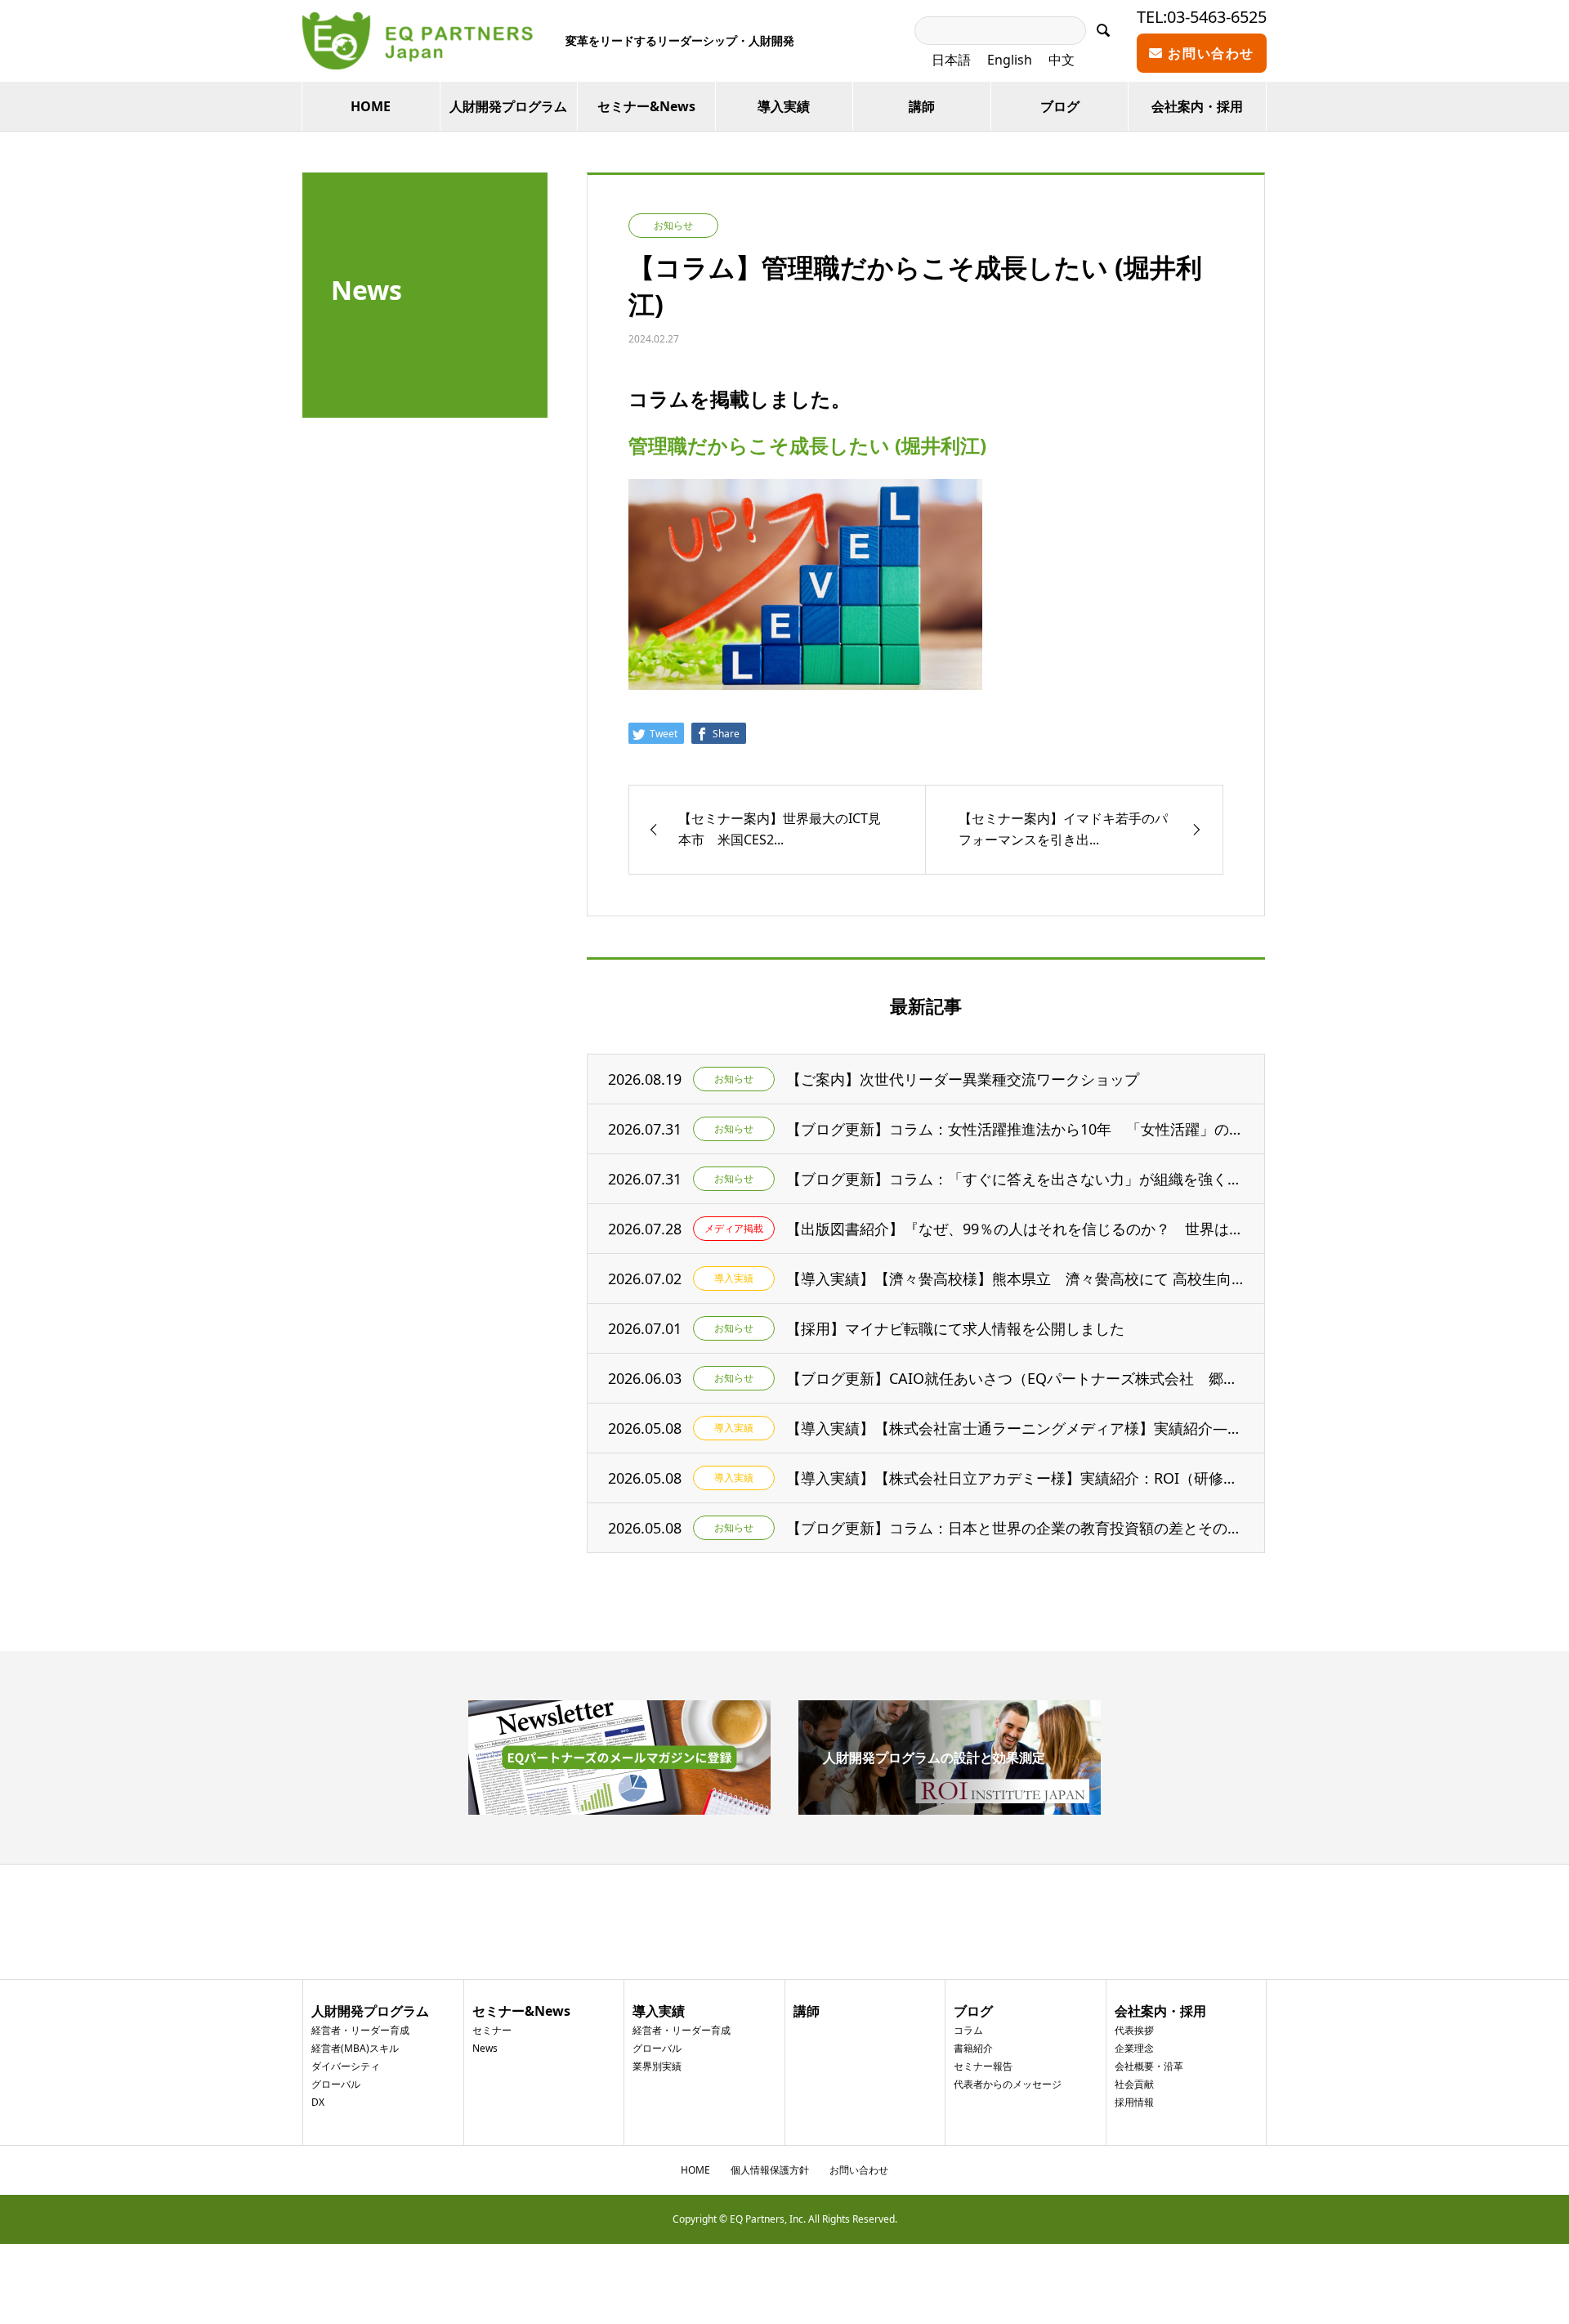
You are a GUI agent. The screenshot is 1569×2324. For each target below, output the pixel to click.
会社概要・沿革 (1149, 2066)
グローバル (336, 2084)
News (485, 2048)
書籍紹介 (973, 2048)
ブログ (1060, 106)
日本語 (951, 60)
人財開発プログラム (508, 106)
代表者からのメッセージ (1008, 2084)
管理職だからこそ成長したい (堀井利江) (807, 445)
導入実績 (784, 106)
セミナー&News (646, 106)
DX (318, 2102)
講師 (922, 106)
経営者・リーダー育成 (360, 2030)
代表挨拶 (1134, 2030)
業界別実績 (657, 2066)
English (1010, 60)
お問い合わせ (1209, 53)
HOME (371, 106)
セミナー (492, 2030)
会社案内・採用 (1197, 106)
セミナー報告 (983, 2066)
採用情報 (1134, 2102)
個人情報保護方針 (770, 2170)
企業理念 (1134, 2048)
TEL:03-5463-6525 (1202, 17)
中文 (1062, 60)
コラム (968, 2030)
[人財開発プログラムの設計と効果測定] (950, 1808)
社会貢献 (1134, 2084)
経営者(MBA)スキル (355, 2048)
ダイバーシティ (346, 2066)
